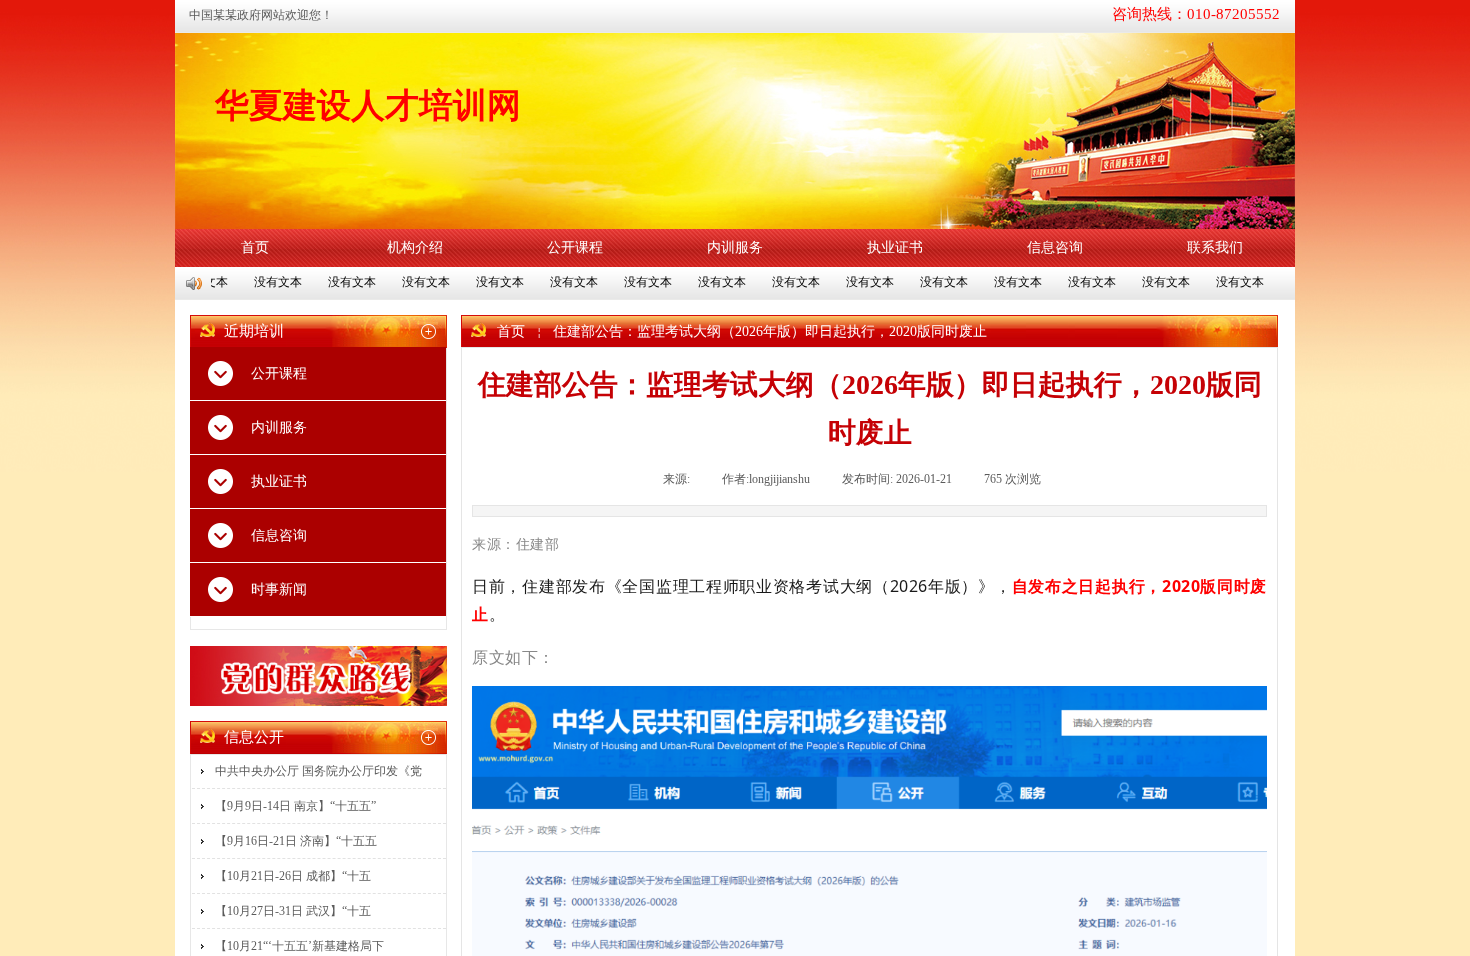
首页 (255, 247)
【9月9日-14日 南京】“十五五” (295, 806)
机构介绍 (415, 247)
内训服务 (735, 247)
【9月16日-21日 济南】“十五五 (296, 841)
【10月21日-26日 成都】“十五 (293, 876)
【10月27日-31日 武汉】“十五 (293, 911)
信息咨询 (1055, 247)
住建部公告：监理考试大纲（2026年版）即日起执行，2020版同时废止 (770, 331)
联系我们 (1215, 247)
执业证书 (895, 247)
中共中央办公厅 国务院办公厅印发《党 (318, 771)
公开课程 (575, 247)
